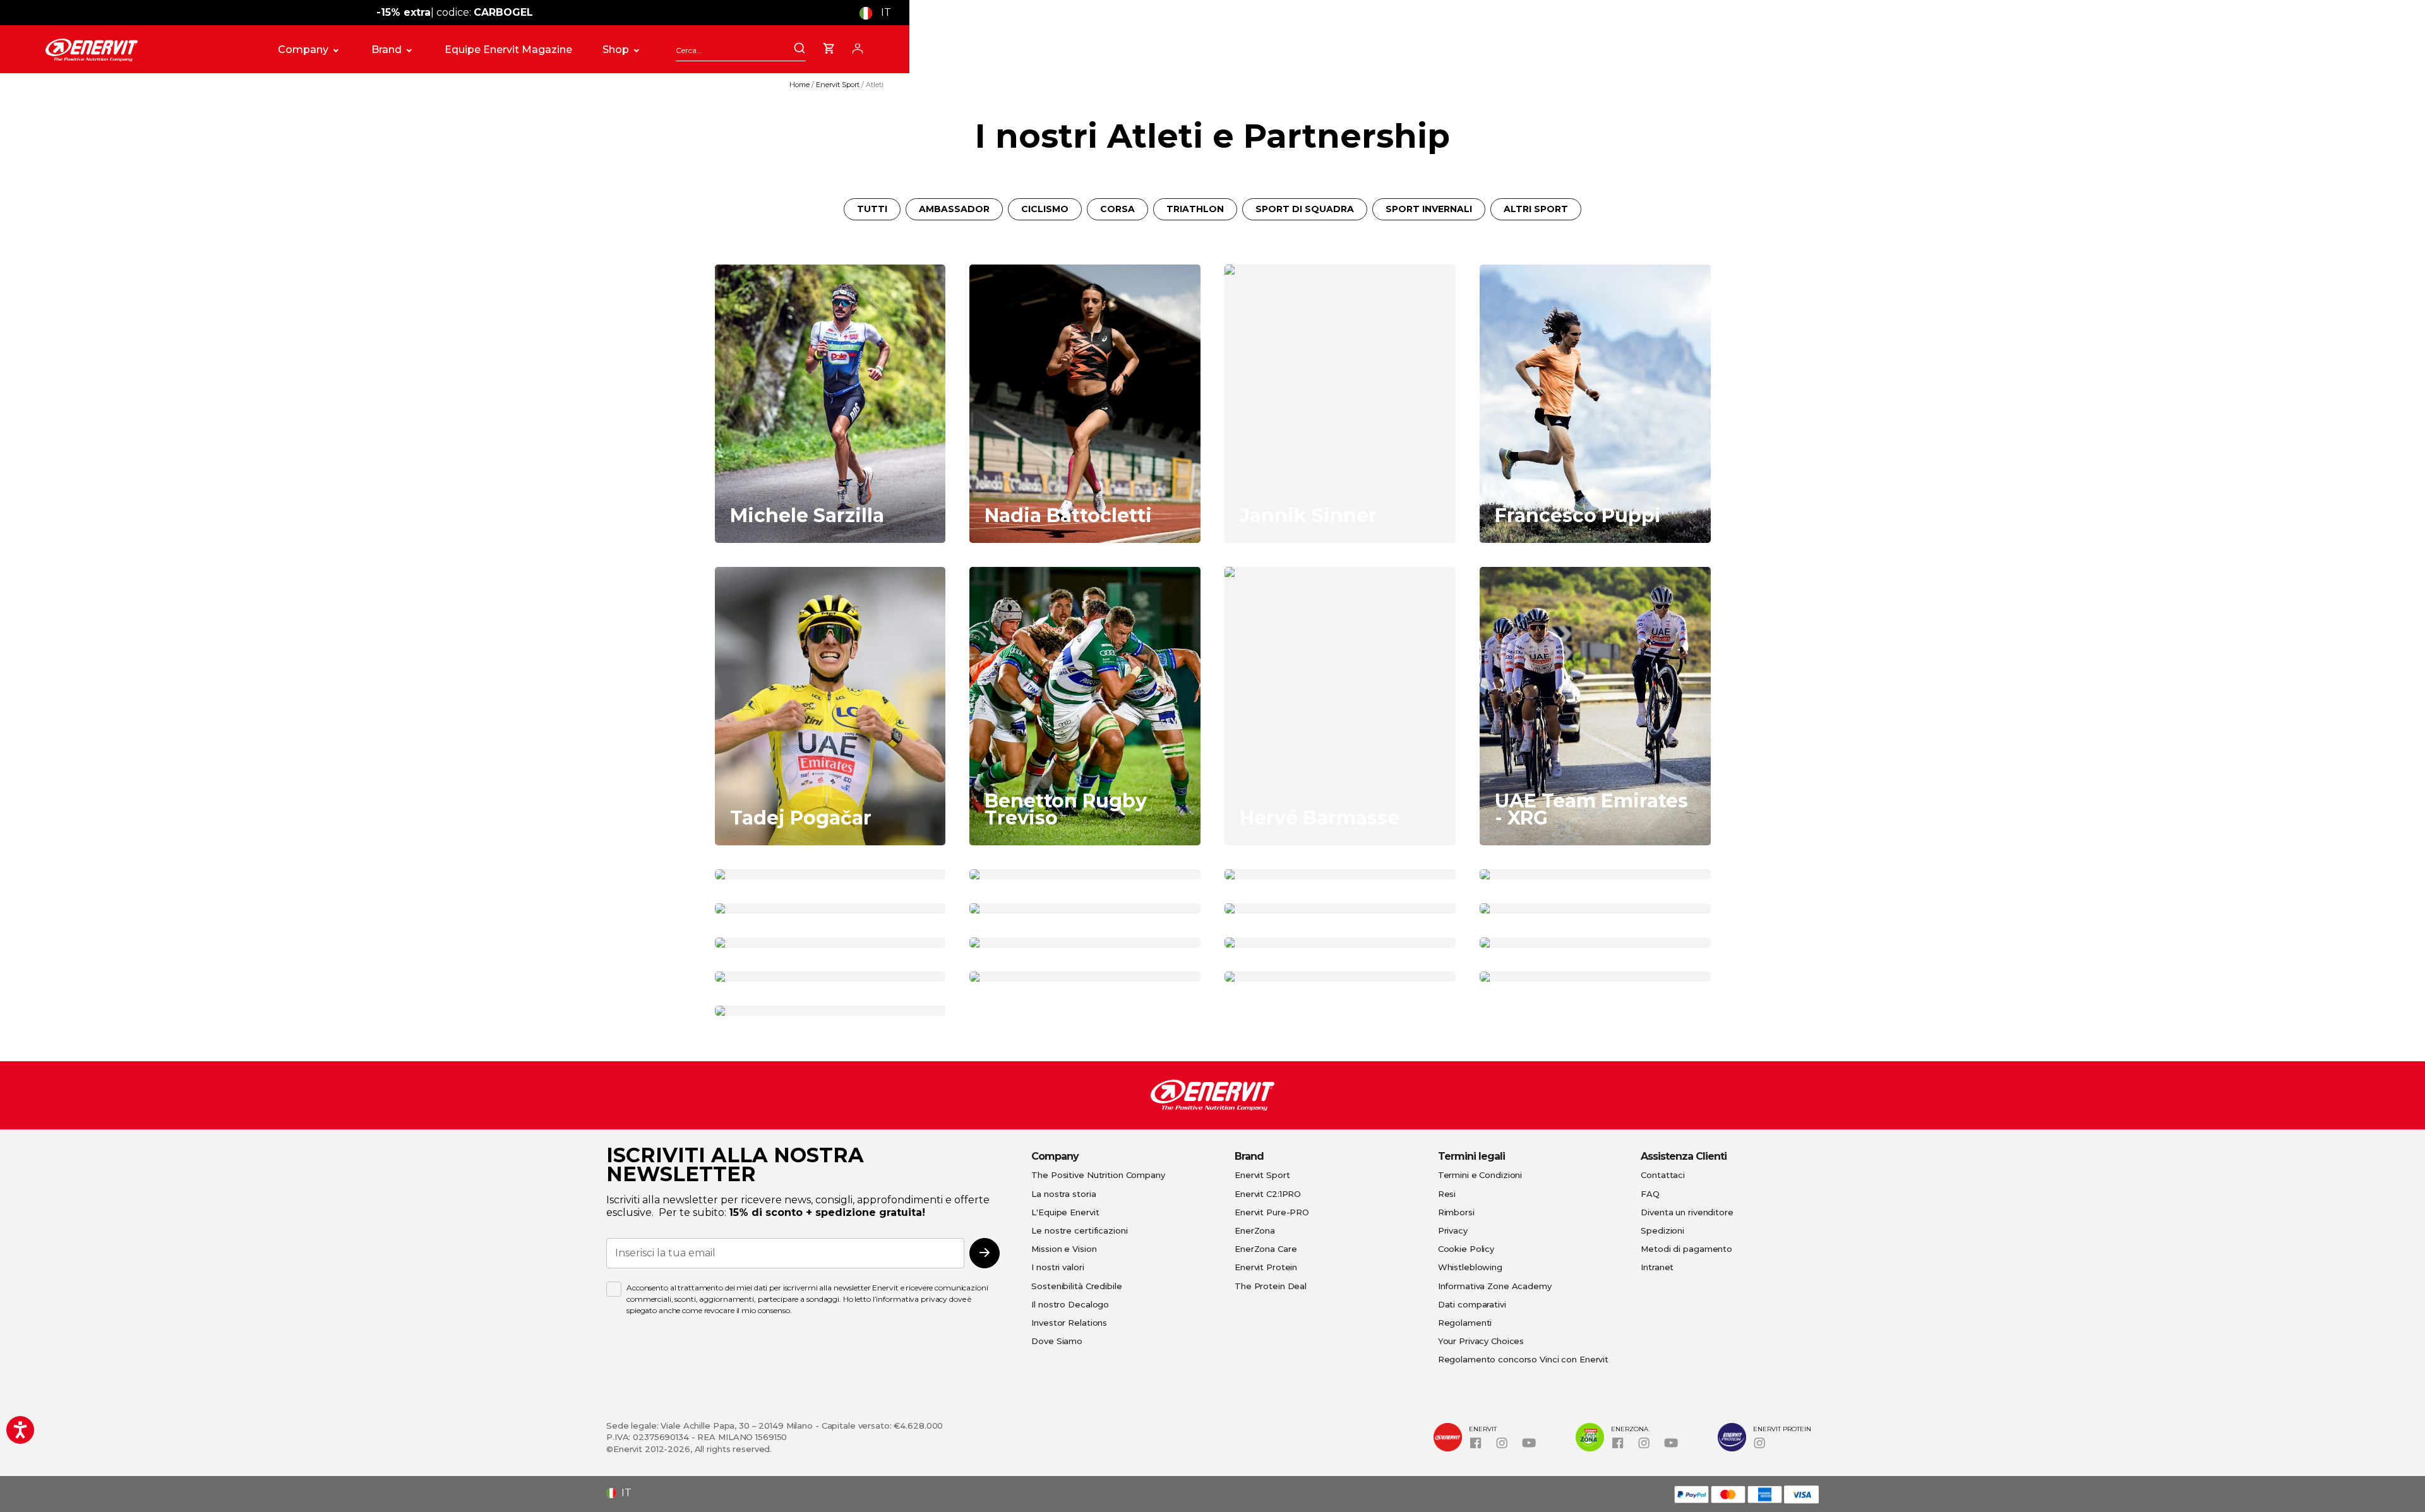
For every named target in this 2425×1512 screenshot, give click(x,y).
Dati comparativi (1472, 1304)
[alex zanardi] (1340, 874)
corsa (1117, 209)
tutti (872, 209)
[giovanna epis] (830, 1011)
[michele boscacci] (1085, 977)
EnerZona (1255, 1230)
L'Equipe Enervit (1065, 1212)
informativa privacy (912, 1299)
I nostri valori (1057, 1267)
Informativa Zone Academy (1495, 1286)
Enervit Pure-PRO (1272, 1212)
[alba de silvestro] (1340, 977)
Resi (1447, 1194)
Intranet (1657, 1267)
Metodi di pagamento (1686, 1249)
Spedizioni (1662, 1230)
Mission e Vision (1064, 1249)
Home (800, 85)
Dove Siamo (1057, 1341)
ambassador (954, 209)
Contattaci (1663, 1175)
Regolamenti (1465, 1323)
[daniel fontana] (1340, 908)
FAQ (1650, 1194)
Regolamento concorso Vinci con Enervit (1523, 1359)
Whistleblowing (1470, 1267)
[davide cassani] (830, 908)
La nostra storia (1063, 1194)
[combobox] (741, 50)
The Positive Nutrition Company (1098, 1175)
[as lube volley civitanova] (1595, 874)
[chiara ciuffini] (830, 977)
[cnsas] (1595, 943)
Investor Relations (1069, 1323)
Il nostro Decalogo (1070, 1304)
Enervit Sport (839, 85)
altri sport (1536, 209)
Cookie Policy (1466, 1249)
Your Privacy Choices (1481, 1341)
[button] (880, 13)
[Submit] (799, 49)
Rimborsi (1456, 1212)
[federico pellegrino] (1340, 943)
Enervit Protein (1266, 1267)
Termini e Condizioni (1480, 1175)
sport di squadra (1305, 209)
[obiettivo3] (830, 943)
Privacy (1453, 1230)
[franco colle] (1595, 977)
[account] (858, 47)
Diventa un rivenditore (1687, 1212)
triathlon (1195, 209)
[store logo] (148, 50)
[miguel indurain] (1085, 908)
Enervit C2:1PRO (1268, 1194)
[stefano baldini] (1085, 943)
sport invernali (1429, 209)
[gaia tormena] (1595, 908)
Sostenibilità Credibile (1076, 1286)
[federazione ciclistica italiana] (830, 874)
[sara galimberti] (1085, 874)
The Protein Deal (1271, 1286)
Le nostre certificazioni (1079, 1230)
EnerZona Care (1266, 1249)
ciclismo (1045, 209)
